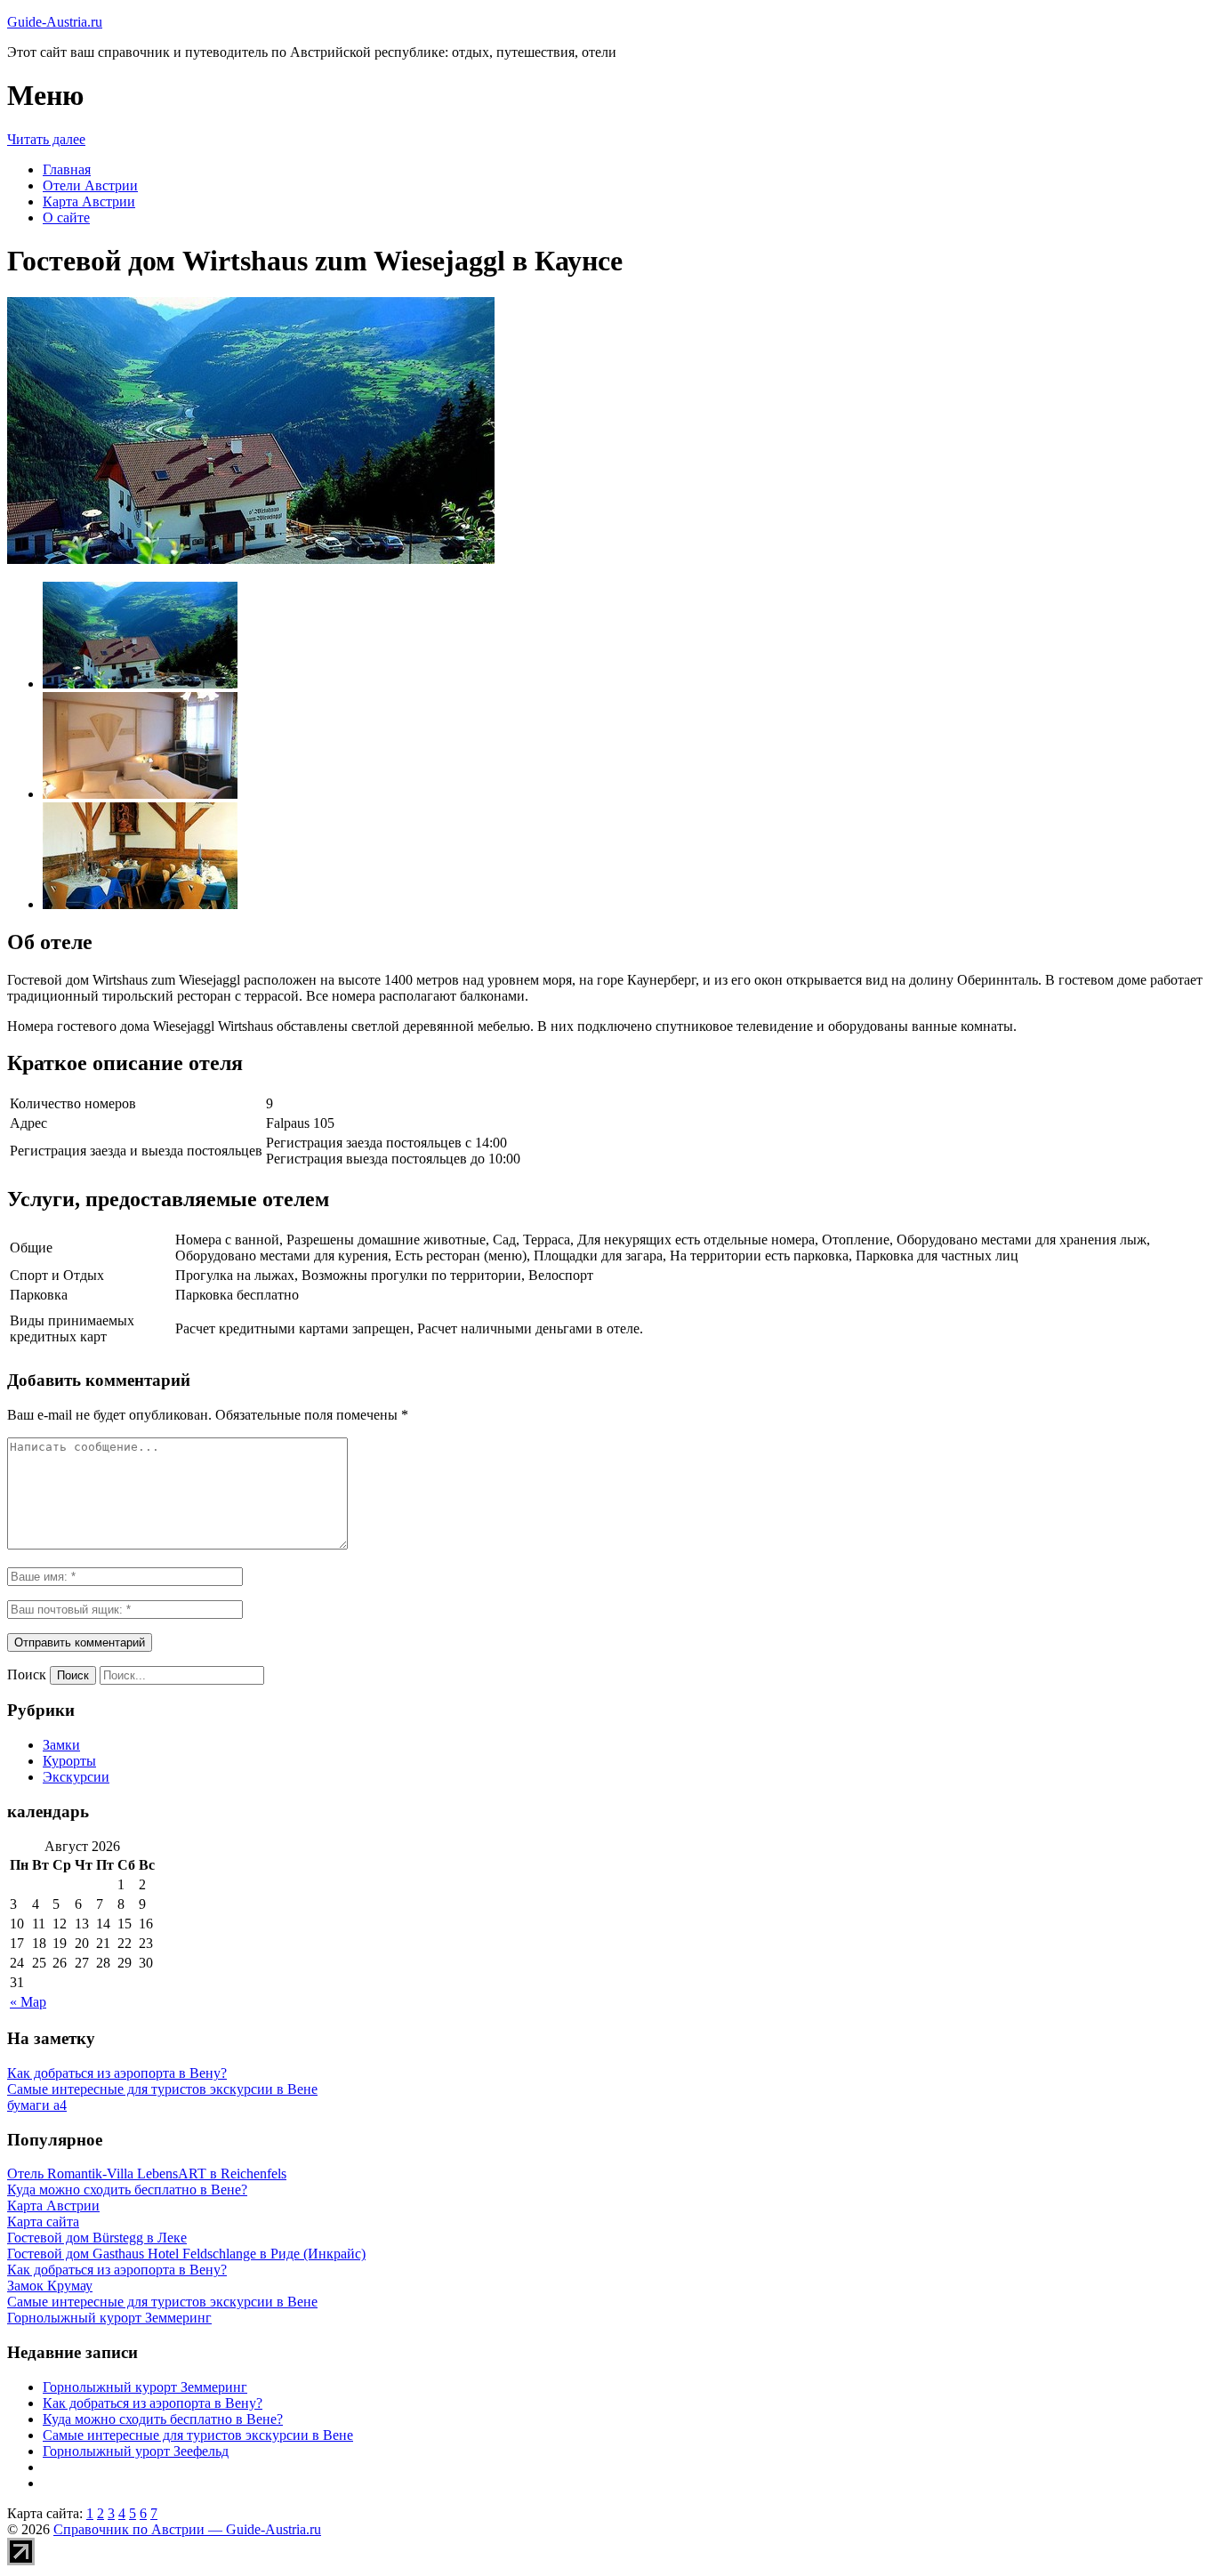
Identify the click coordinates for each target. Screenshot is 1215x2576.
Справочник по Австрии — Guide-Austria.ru (187, 2529)
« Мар (28, 2002)
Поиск (27, 1674)
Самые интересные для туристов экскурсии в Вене (162, 2089)
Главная (67, 169)
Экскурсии (76, 1777)
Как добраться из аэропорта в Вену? (117, 2073)
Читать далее (46, 139)
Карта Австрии (89, 201)
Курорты (69, 1761)
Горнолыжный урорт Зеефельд (136, 2451)
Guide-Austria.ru (55, 22)
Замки (61, 1745)
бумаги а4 (37, 2105)
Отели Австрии (90, 185)
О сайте (66, 217)
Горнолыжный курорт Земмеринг (145, 2387)
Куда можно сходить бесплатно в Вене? (163, 2419)
